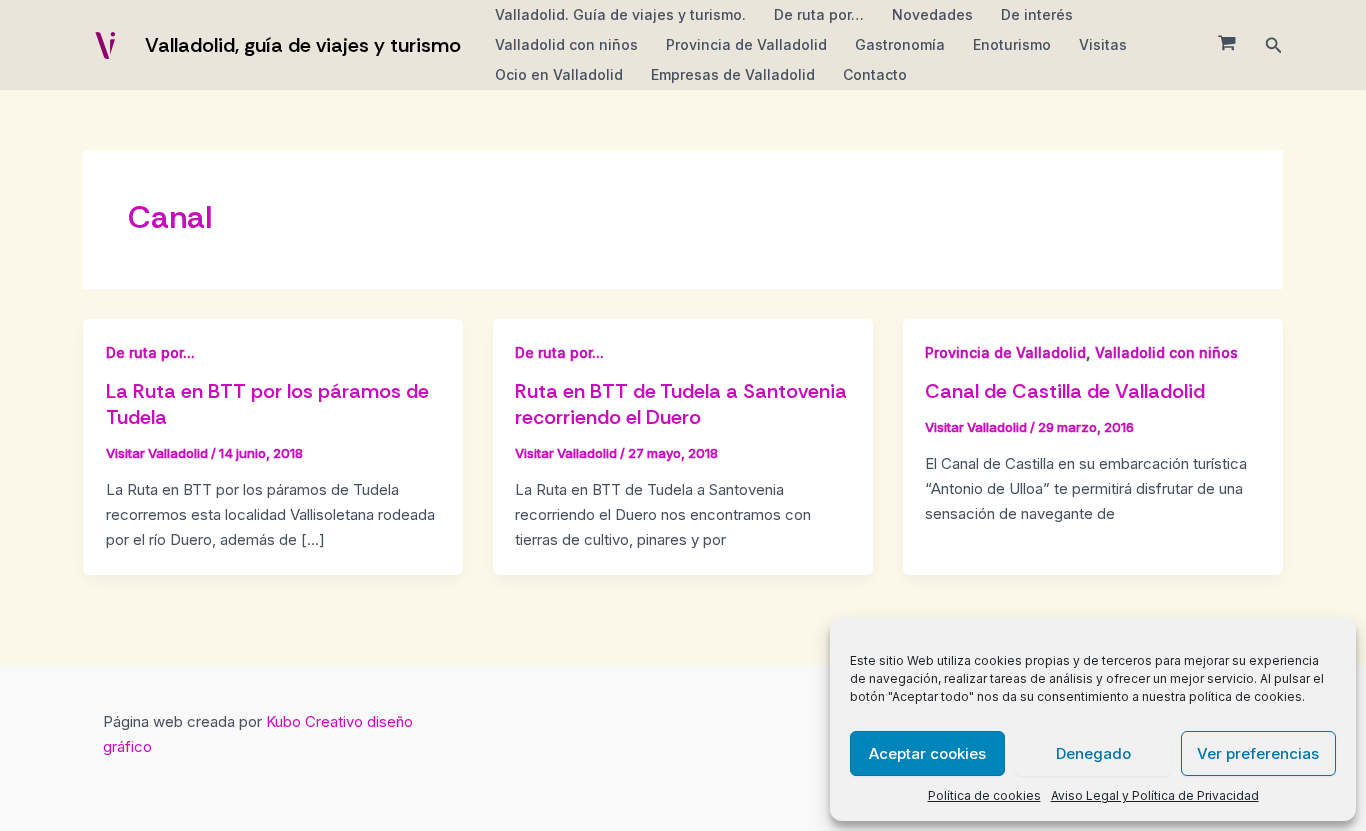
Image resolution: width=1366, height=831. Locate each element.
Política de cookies (984, 795)
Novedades (932, 14)
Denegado (1093, 753)
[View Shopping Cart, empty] (1227, 45)
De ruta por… (819, 14)
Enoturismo (1012, 44)
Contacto (875, 74)
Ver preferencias (1258, 753)
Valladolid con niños (566, 44)
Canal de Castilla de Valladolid (1065, 391)
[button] (1274, 45)
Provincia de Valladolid (746, 44)
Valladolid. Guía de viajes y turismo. (620, 14)
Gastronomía (900, 44)
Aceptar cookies (927, 753)
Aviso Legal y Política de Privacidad (1155, 795)
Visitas (1103, 44)
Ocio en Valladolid (559, 74)
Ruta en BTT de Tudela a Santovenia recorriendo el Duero (681, 404)
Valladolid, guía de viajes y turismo (303, 45)
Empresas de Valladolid (733, 74)
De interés (1037, 14)
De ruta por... (150, 352)
